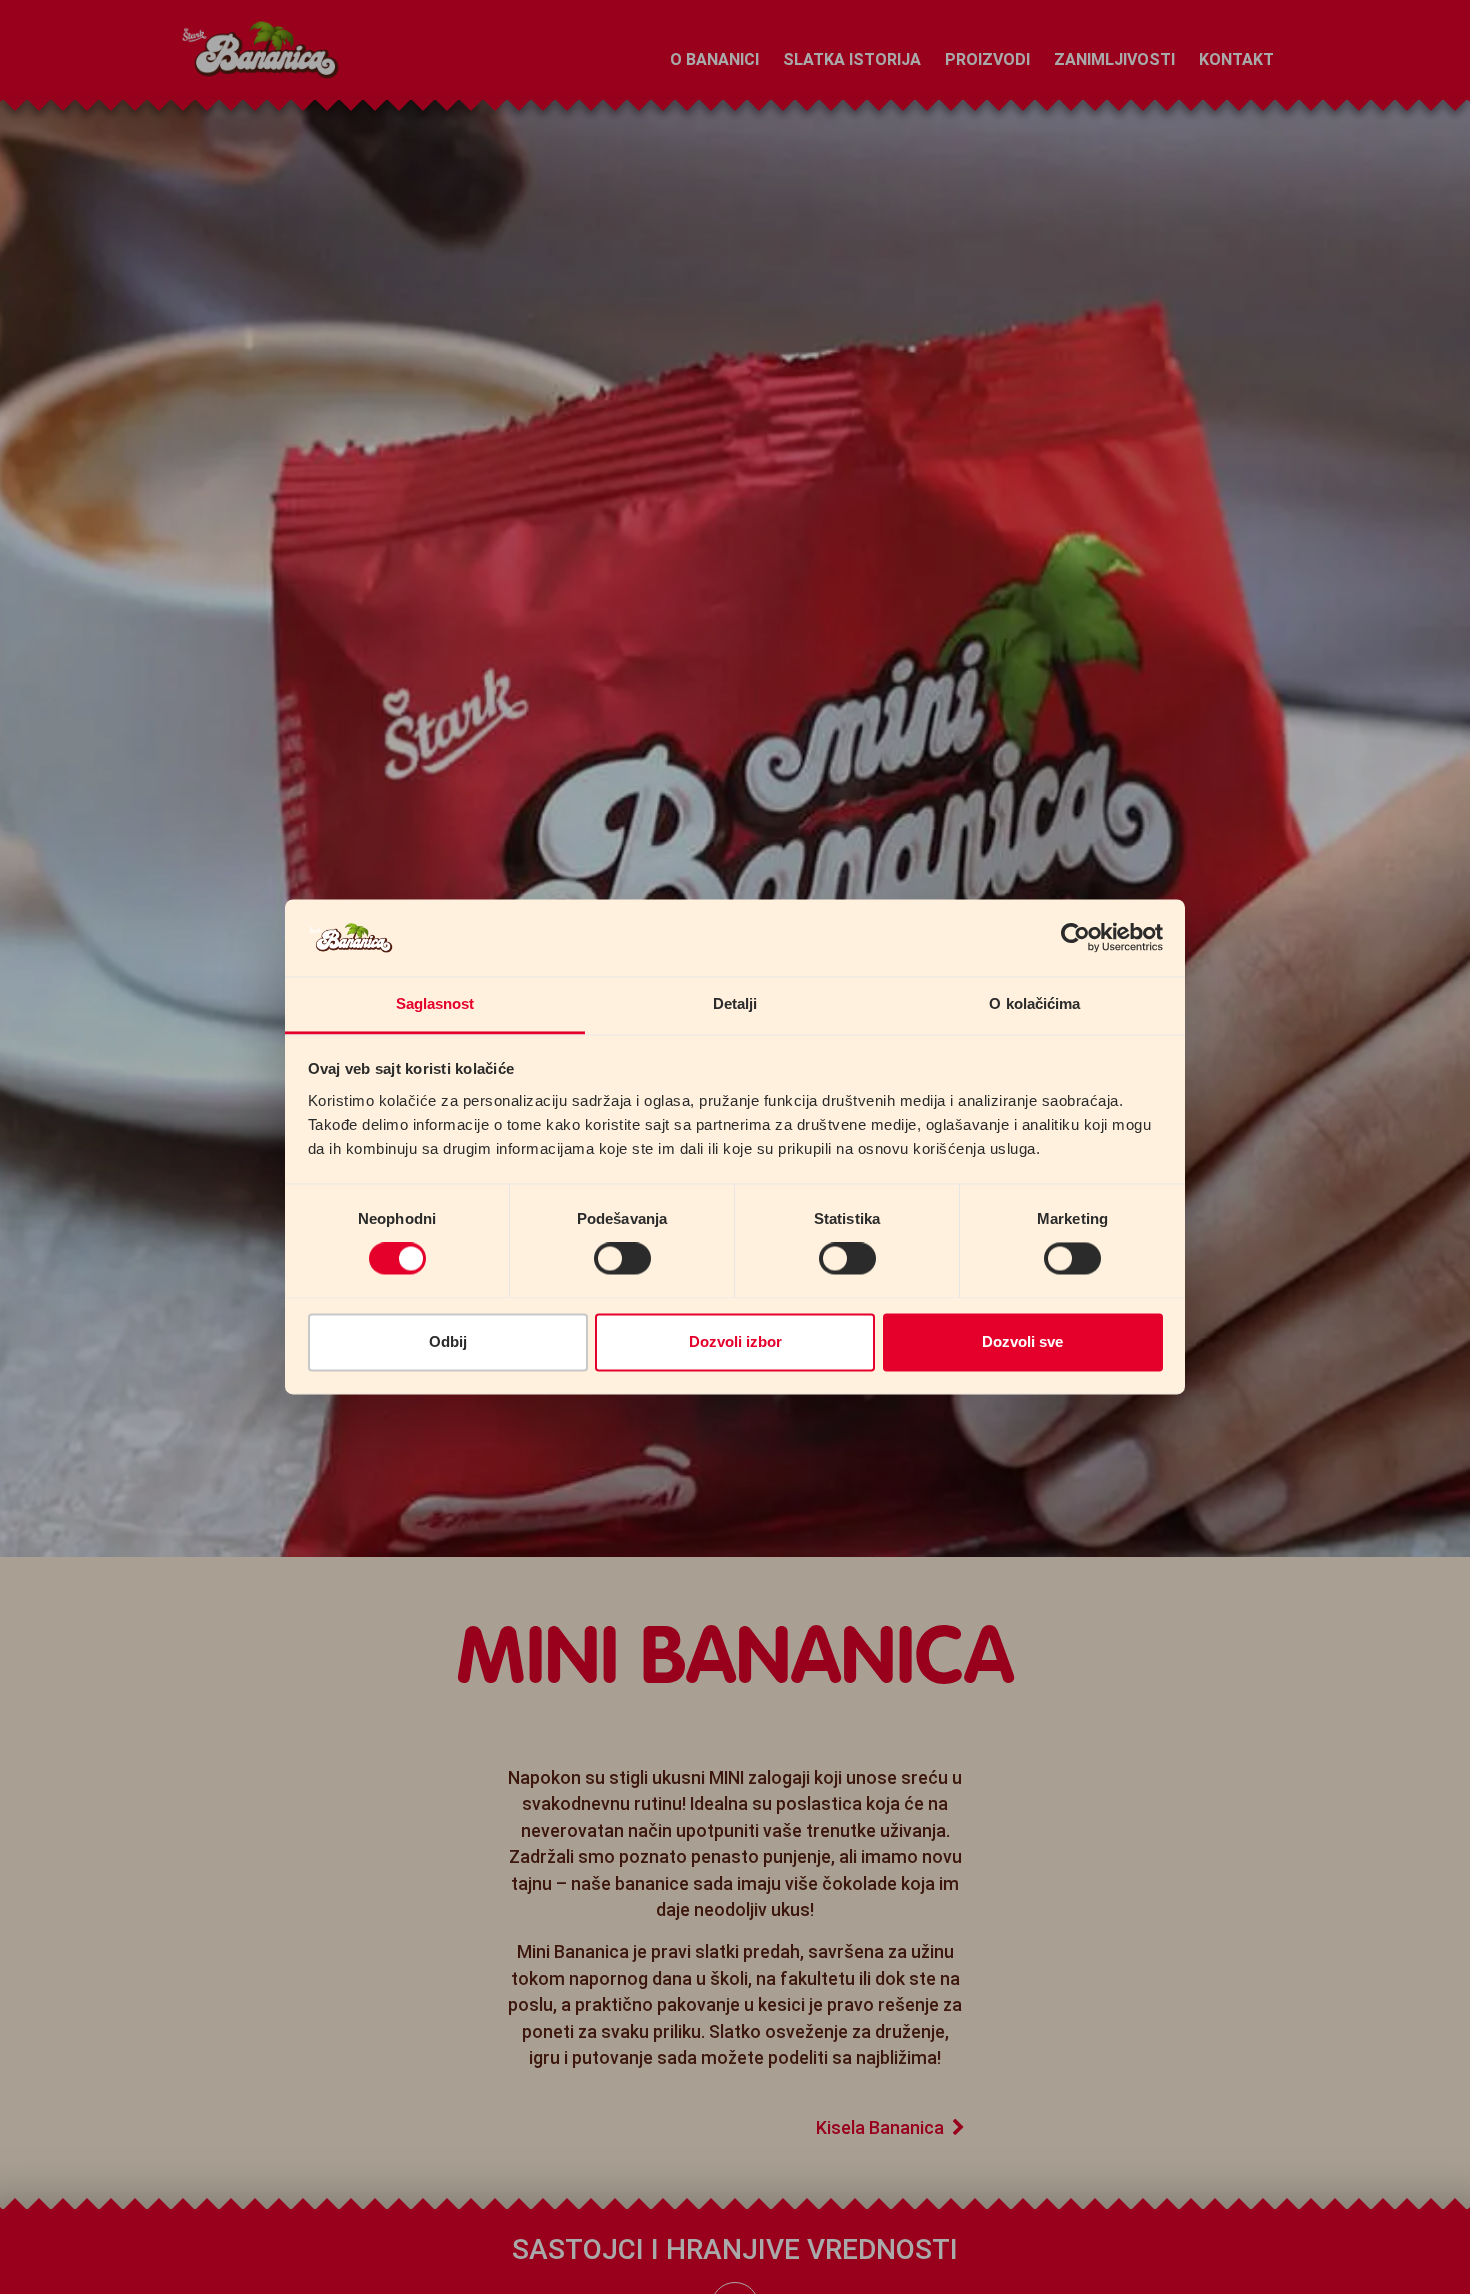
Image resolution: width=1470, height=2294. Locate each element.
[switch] (622, 1259)
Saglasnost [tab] (435, 1003)
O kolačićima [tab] (1034, 1003)
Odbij (448, 1341)
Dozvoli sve (1022, 1341)
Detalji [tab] (735, 1003)
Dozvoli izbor (735, 1341)
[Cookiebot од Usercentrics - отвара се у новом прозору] (1075, 938)
